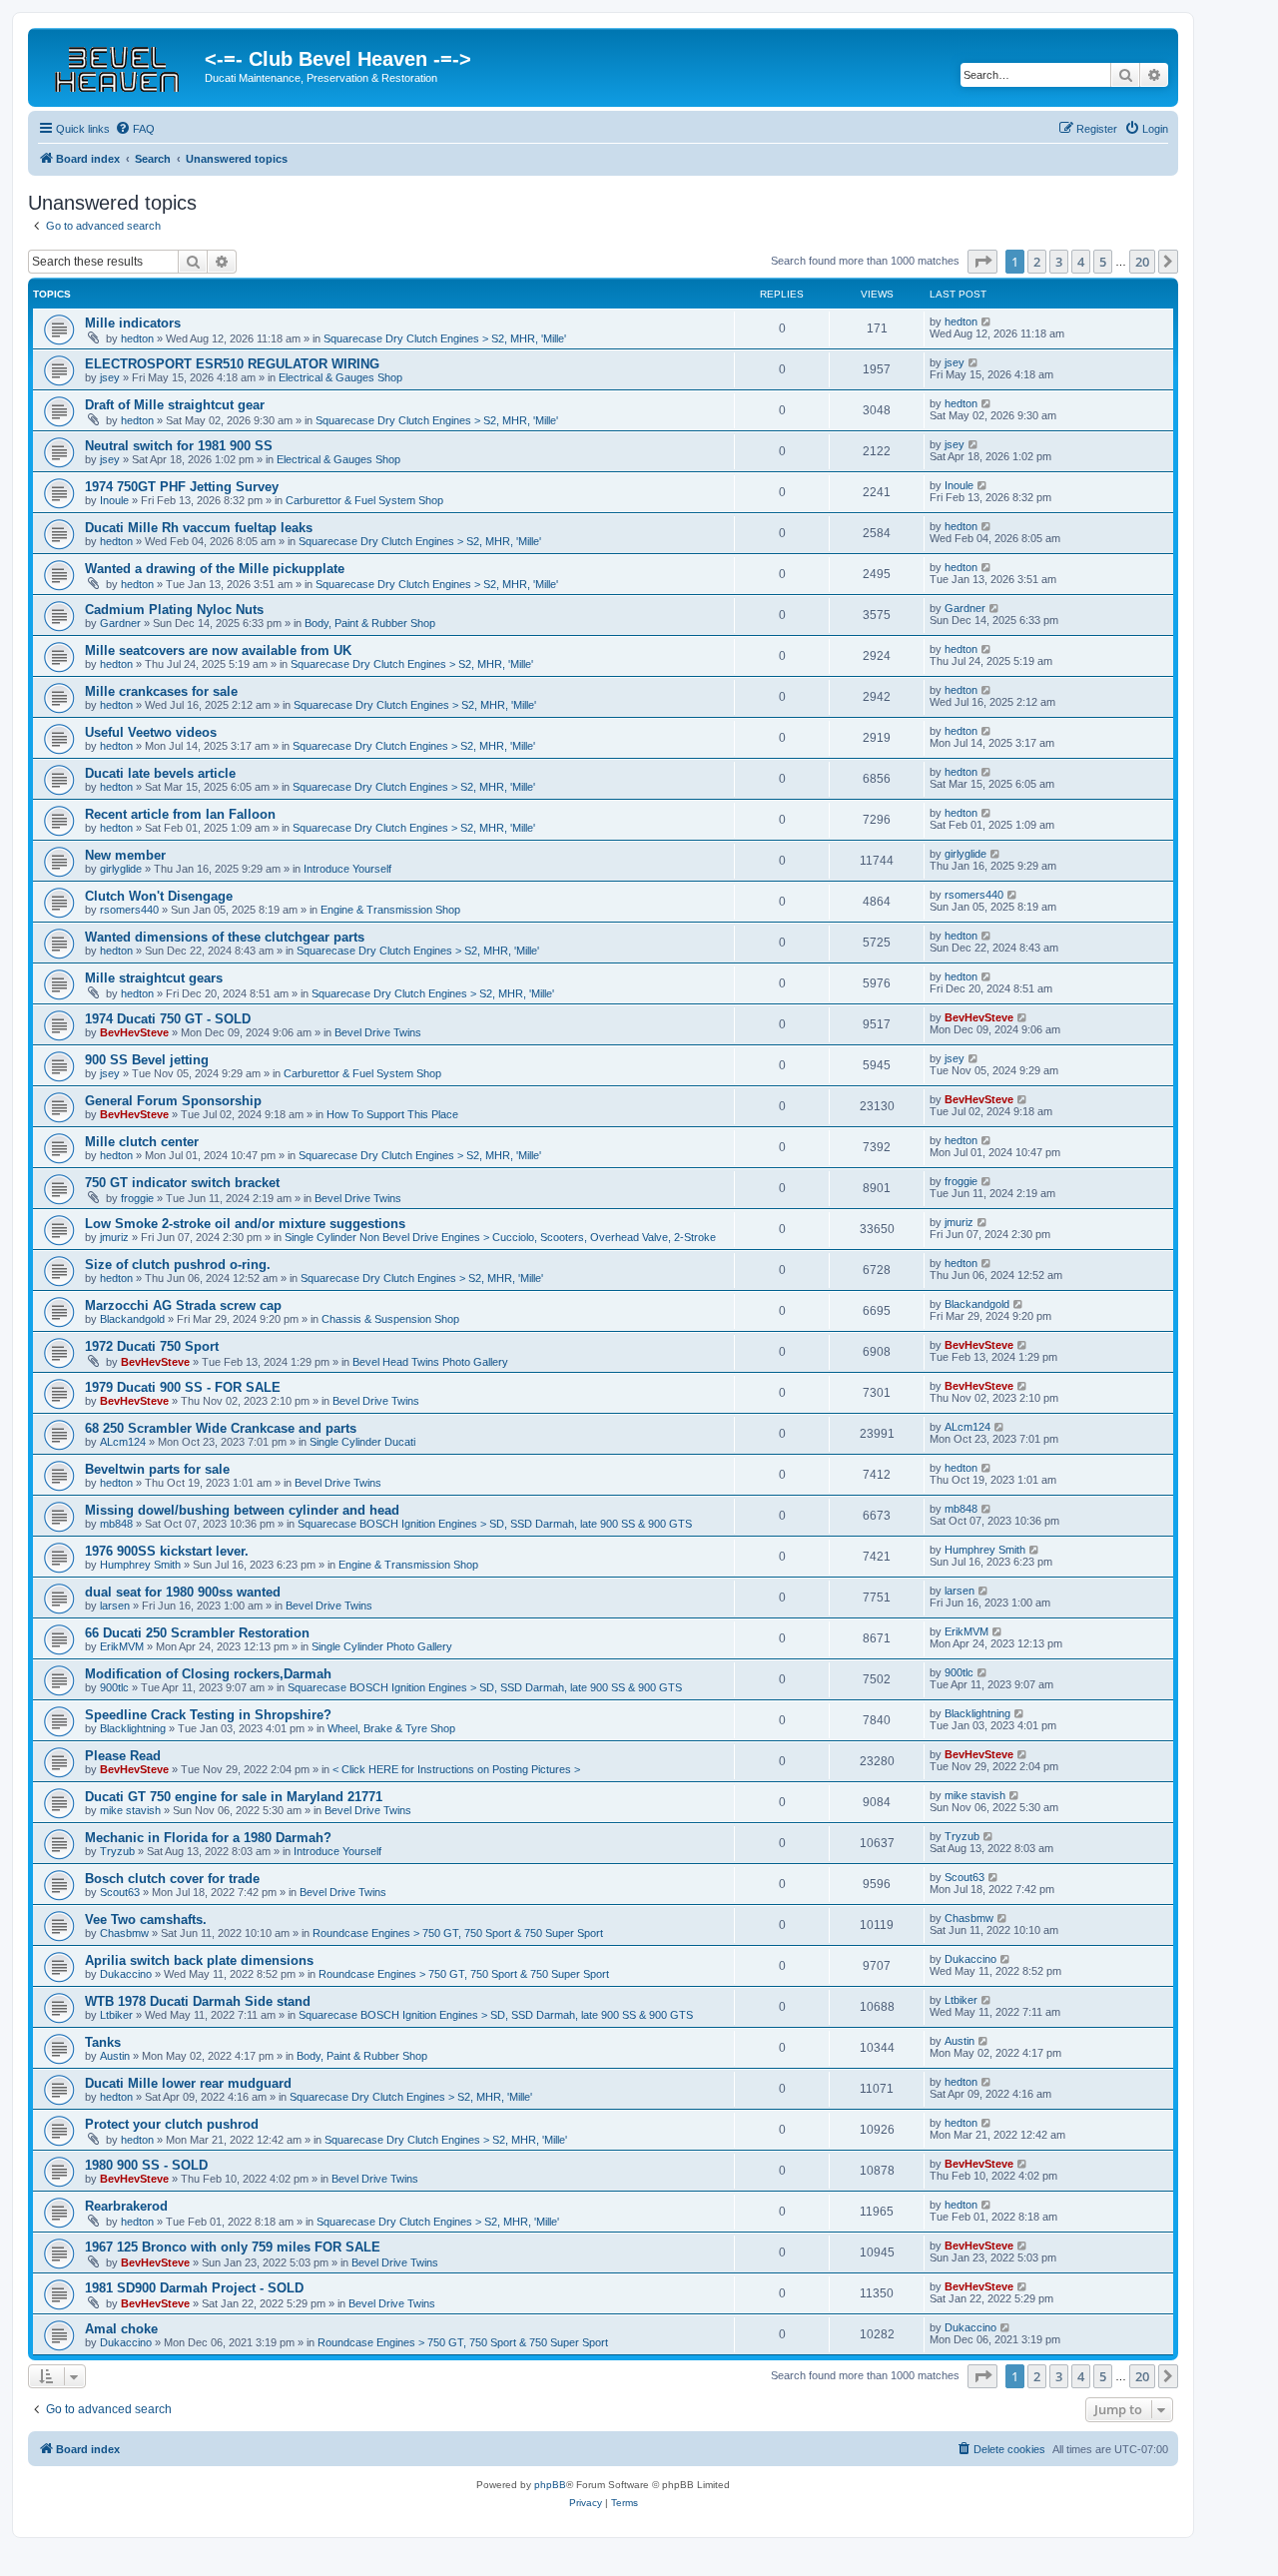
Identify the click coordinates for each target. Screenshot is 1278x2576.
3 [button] (1059, 262)
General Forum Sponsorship (173, 1101)
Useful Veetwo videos (151, 732)
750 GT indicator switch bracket (182, 1183)
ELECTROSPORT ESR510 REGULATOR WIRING (232, 364)
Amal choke (121, 2329)
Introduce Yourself (347, 869)
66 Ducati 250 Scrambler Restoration (197, 1633)
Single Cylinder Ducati (362, 1442)
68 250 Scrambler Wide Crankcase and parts (221, 1428)
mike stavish (130, 1810)
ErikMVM (122, 1646)
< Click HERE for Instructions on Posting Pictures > (456, 1769)
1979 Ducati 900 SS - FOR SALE (183, 1387)
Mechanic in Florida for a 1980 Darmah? (208, 1838)
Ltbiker (116, 2015)
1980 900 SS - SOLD (146, 2165)
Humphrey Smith (140, 1565)
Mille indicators (133, 323)
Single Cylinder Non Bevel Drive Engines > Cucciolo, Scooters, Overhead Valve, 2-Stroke (500, 1237)
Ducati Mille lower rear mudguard (188, 2083)
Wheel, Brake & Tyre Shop (391, 1728)
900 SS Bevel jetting (147, 1060)
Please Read (123, 1756)
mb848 (116, 1524)
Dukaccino (126, 1974)
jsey (110, 377)
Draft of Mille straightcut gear (175, 405)
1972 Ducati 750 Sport (152, 1346)
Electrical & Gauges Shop (340, 377)
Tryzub (117, 1851)
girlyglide (121, 869)
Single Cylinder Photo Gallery (382, 1646)
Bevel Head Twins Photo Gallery (430, 1362)
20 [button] (1142, 262)
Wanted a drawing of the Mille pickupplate (215, 569)
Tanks (103, 2042)
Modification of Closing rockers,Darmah (208, 1674)
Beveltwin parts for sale (157, 1469)
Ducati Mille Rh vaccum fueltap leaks (199, 528)
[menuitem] (135, 129)
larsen (115, 1606)
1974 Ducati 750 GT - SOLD (168, 1019)
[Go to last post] (987, 322)
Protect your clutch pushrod (172, 2124)
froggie (137, 1198)
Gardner (120, 623)
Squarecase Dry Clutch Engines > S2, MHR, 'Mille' (445, 338)
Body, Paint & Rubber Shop (370, 623)
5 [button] (1103, 262)
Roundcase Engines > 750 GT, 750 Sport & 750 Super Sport (458, 1933)
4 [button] (1081, 262)
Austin (115, 2056)
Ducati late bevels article (160, 773)
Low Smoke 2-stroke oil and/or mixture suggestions (245, 1224)
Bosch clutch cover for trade (172, 1879)
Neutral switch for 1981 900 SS (179, 446)
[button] (982, 262)
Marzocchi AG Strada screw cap (183, 1305)
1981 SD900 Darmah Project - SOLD (194, 2288)
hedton (137, 338)
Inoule (114, 500)
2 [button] (1037, 262)
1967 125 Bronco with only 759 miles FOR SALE (233, 2247)
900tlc (114, 1687)
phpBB (550, 2485)
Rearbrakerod (126, 2206)
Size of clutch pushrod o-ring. (178, 1265)
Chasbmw (124, 1933)
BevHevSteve (134, 1032)
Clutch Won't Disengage (159, 896)
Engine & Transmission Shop (390, 910)
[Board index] (119, 65)
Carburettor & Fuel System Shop (364, 500)
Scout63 (120, 1892)
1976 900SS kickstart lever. (167, 1551)
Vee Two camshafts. (146, 1920)
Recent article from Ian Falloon (180, 814)
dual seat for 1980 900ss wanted (183, 1592)
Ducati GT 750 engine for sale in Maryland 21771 (234, 1797)
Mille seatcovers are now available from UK (218, 650)
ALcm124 (123, 1442)
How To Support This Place (392, 1114)
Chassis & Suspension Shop (390, 1319)
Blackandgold (132, 1319)
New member (125, 855)
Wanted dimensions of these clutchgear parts (225, 937)
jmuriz (114, 1237)
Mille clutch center (142, 1142)
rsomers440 (129, 910)
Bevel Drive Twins (378, 1032)
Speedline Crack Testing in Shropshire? (208, 1715)
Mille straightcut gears (154, 978)
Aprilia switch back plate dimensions (199, 1960)
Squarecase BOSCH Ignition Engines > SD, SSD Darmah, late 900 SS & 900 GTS (495, 1524)
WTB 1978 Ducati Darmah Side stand (198, 2001)
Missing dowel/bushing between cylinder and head (242, 1510)
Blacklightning (133, 1728)
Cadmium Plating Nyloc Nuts (174, 610)
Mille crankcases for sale (161, 691)
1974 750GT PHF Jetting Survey (182, 487)
